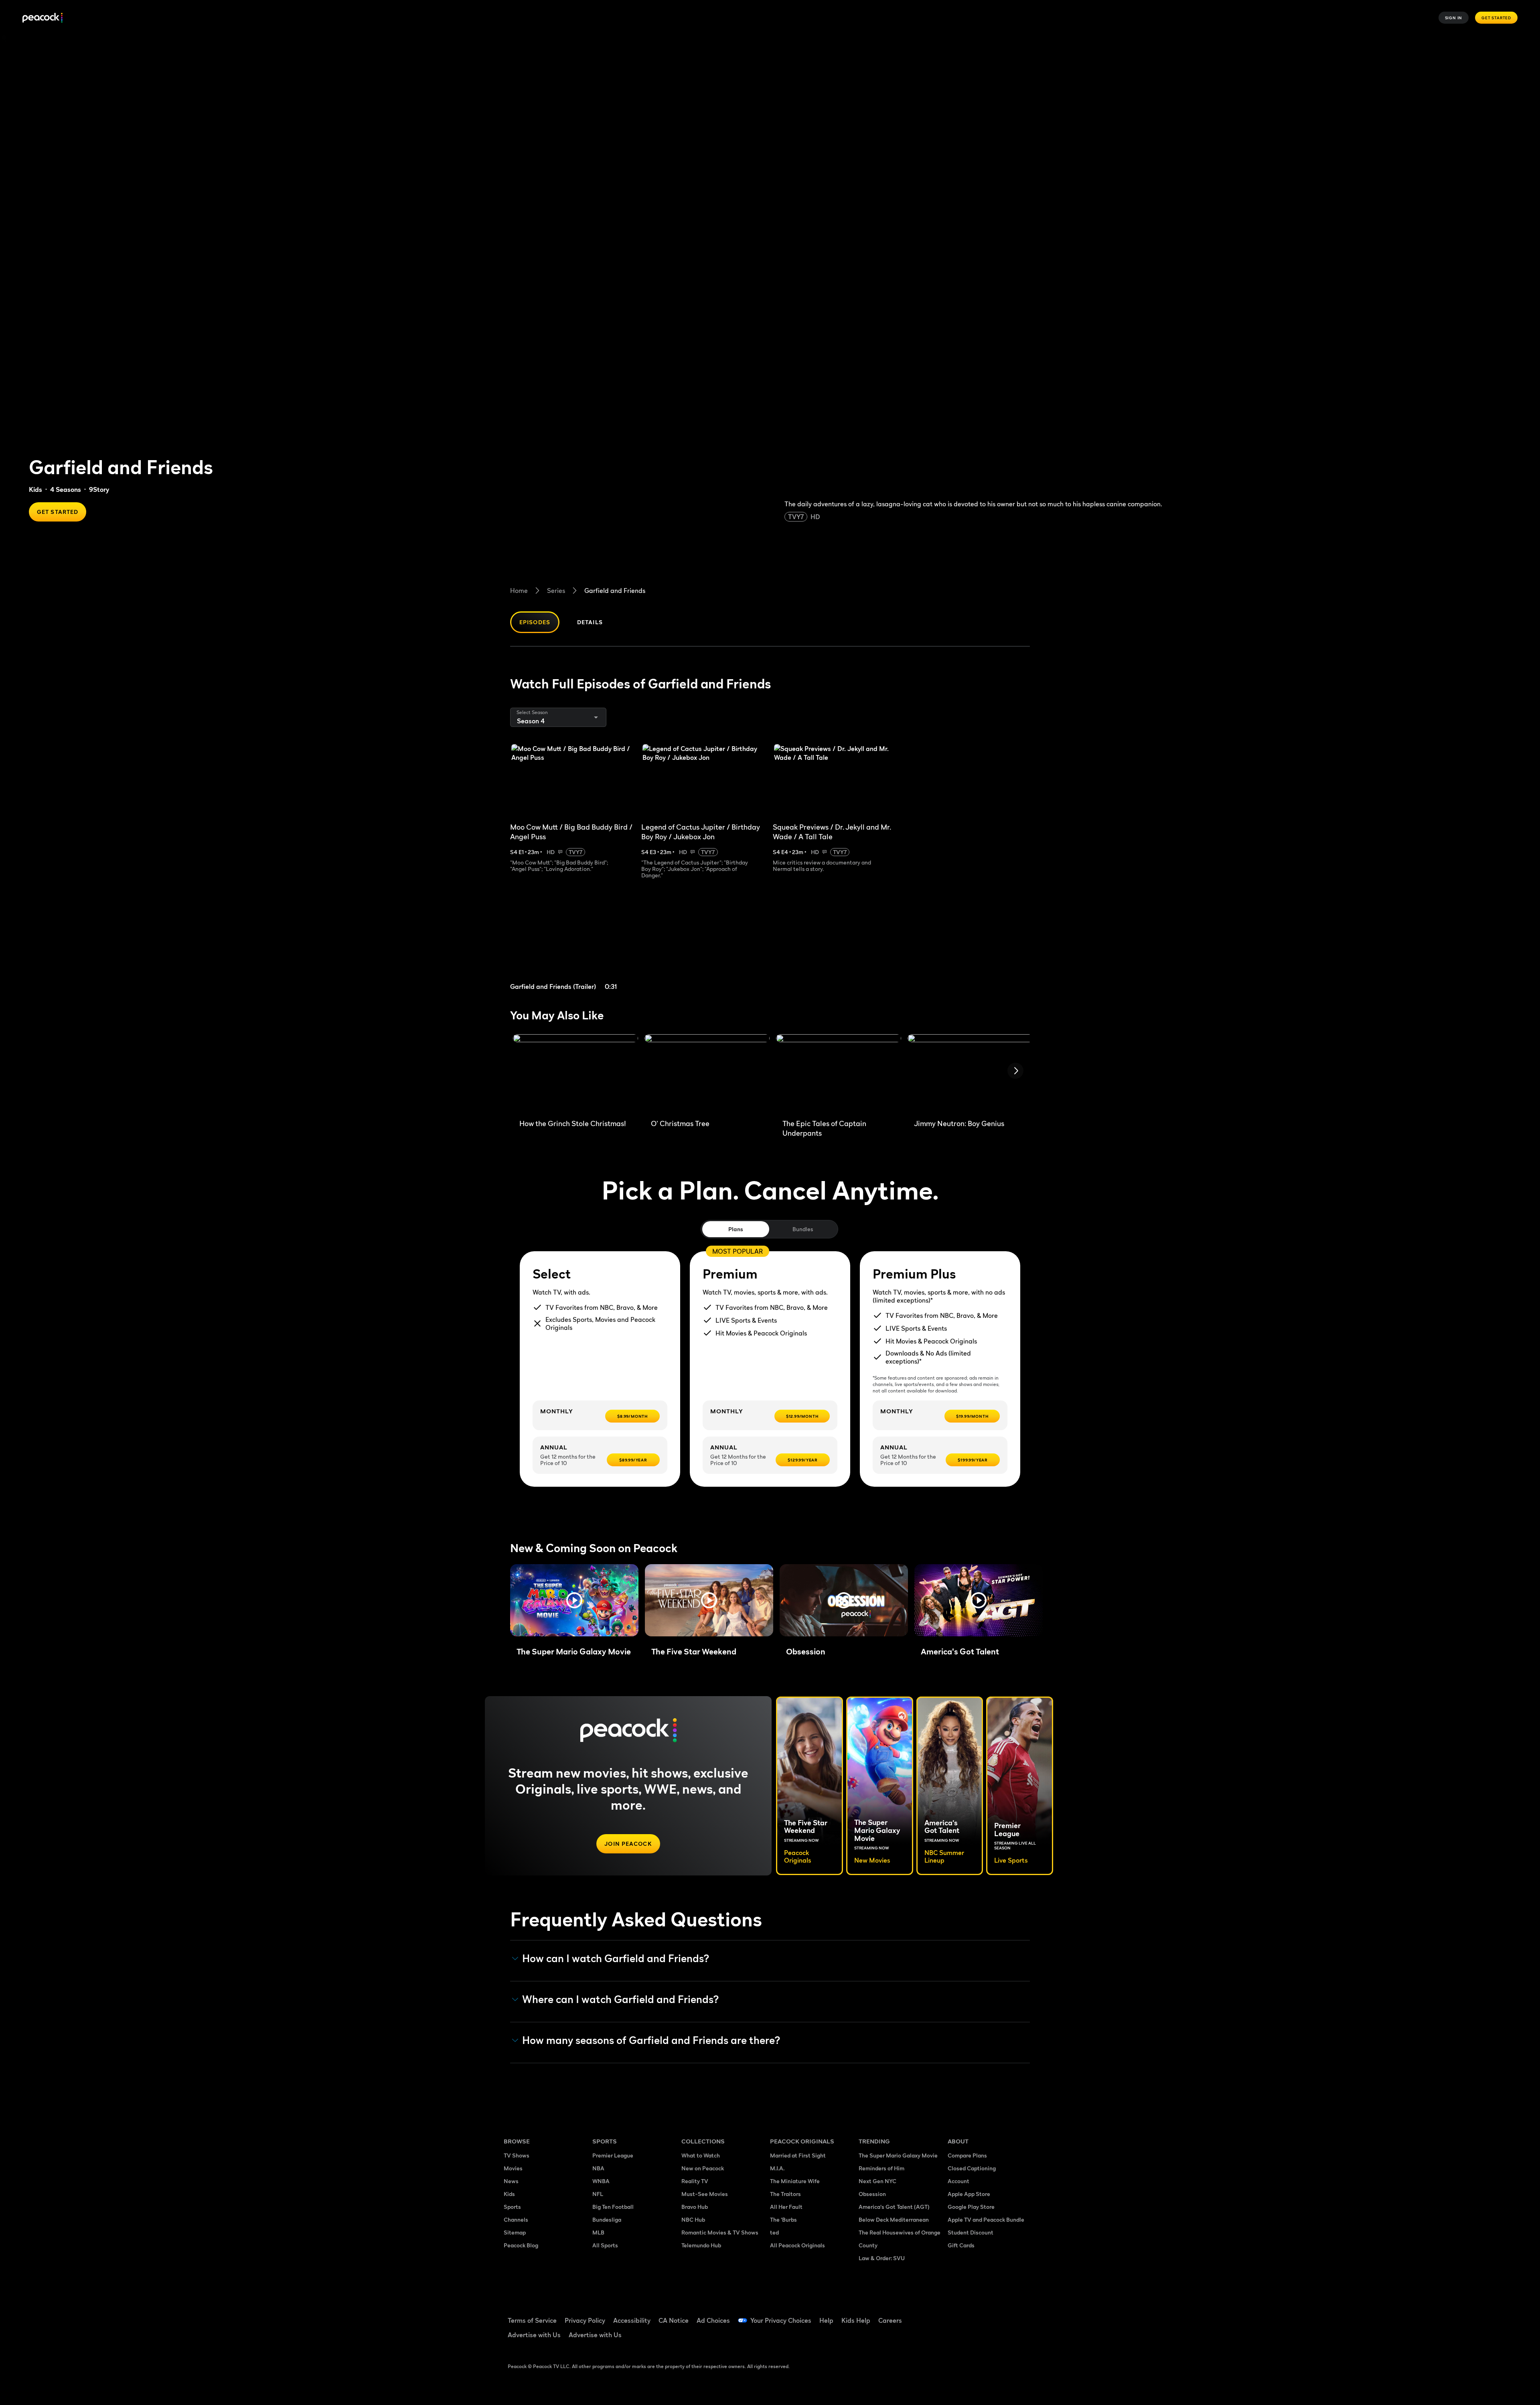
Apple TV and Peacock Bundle (986, 2219)
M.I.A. (777, 2168)
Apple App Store (969, 2194)
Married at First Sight (798, 2155)
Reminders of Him (881, 2168)
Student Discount (971, 2232)
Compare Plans (967, 2155)
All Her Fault (786, 2207)
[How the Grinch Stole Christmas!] (575, 1074)
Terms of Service (532, 2320)
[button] (574, 1600)
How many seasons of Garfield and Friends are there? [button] (651, 2040)
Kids (35, 489)
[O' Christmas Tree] (707, 1074)
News (511, 2181)
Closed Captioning (972, 2168)
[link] (573, 945)
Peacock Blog (521, 2245)
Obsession (872, 2194)
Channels (516, 2219)
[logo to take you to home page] (43, 18)
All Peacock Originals (797, 2245)
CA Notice (674, 2320)
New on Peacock (703, 2168)
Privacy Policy (585, 2320)
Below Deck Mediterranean (894, 2219)
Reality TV (695, 2181)
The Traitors (785, 2194)
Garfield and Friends (615, 591)
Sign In (1454, 18)
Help (826, 2320)
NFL (598, 2194)
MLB (598, 2232)
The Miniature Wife (795, 2181)
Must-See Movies (705, 2194)
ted (774, 2232)
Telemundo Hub (701, 2245)
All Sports (605, 2245)
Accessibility (632, 2320)
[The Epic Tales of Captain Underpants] (839, 1074)
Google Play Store (971, 2207)
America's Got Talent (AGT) (894, 2207)
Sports (512, 2207)
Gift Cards (961, 2245)
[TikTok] (979, 2315)
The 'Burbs (783, 2219)
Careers (890, 2320)
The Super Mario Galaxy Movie (898, 2155)
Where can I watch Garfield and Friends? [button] (621, 1999)
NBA (598, 2168)
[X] (958, 2338)
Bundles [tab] (803, 1229)
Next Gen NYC (877, 2181)
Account (958, 2181)
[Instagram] (1021, 2315)
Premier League (613, 2155)
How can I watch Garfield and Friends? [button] (616, 1959)
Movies (513, 2168)
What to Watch (701, 2155)
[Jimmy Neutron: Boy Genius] (970, 1074)
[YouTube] (1000, 2315)
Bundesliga (607, 2219)
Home (519, 591)
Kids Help (856, 2320)
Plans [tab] (736, 1229)
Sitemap (515, 2232)
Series (556, 591)
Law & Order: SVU (882, 2258)
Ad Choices (713, 2320)
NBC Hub (693, 2219)
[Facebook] (958, 2315)
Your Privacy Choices (781, 2320)
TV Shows (517, 2155)
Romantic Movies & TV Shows (720, 2232)
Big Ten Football (613, 2207)
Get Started (1496, 18)
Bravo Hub (695, 2207)
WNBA (601, 2181)
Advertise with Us (534, 2335)
